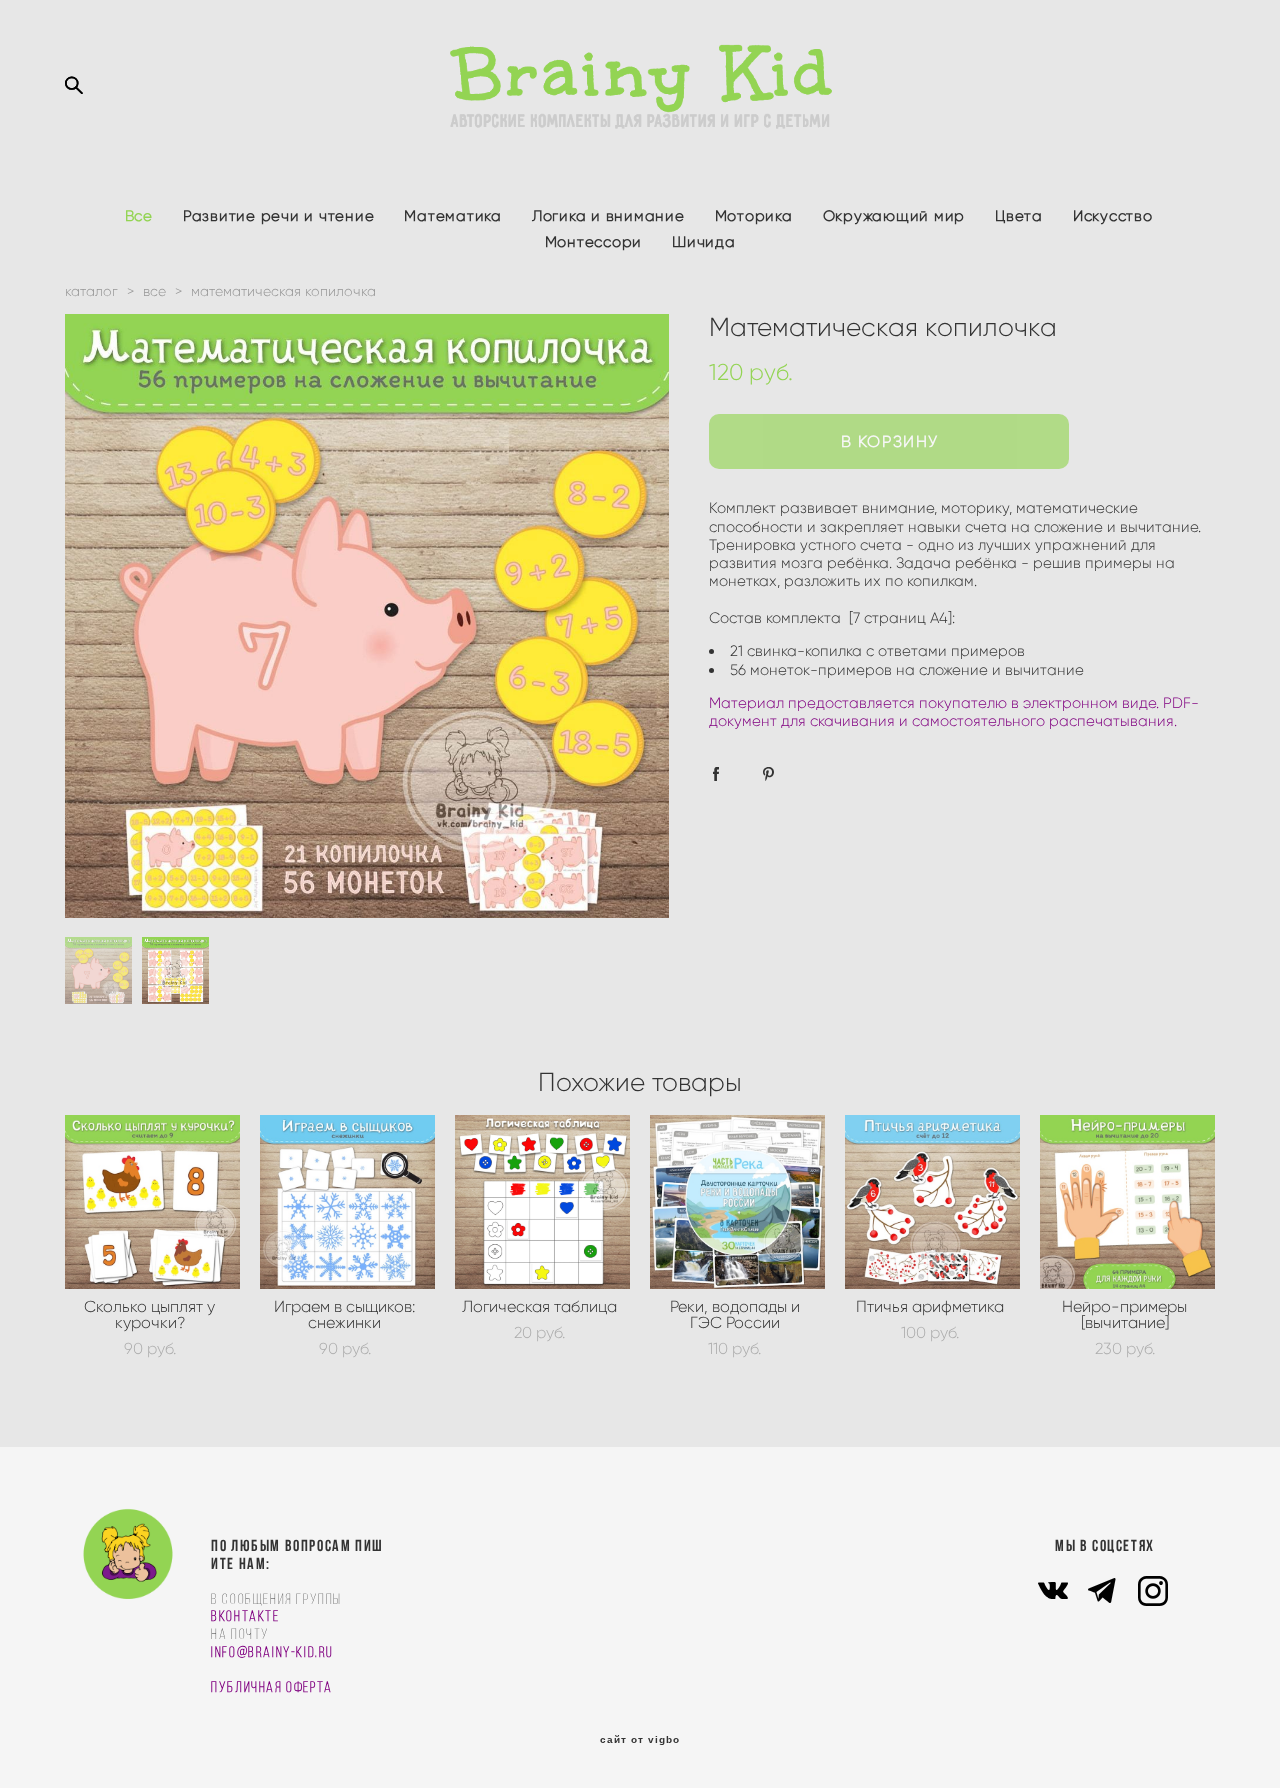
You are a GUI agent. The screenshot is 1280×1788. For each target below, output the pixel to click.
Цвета (1019, 216)
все (154, 291)
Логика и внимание (608, 216)
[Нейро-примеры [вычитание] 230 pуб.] (1127, 1202)
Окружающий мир (894, 216)
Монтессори (594, 242)
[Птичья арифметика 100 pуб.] (932, 1202)
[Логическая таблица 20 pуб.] (542, 1202)
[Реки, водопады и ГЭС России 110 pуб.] (737, 1202)
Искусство (1113, 216)
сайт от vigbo (640, 1740)
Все (139, 216)
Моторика (754, 216)
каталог (91, 291)
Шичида (704, 242)
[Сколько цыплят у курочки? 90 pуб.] (152, 1202)
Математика (453, 216)
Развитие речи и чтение (279, 216)
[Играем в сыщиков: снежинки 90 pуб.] (347, 1202)
